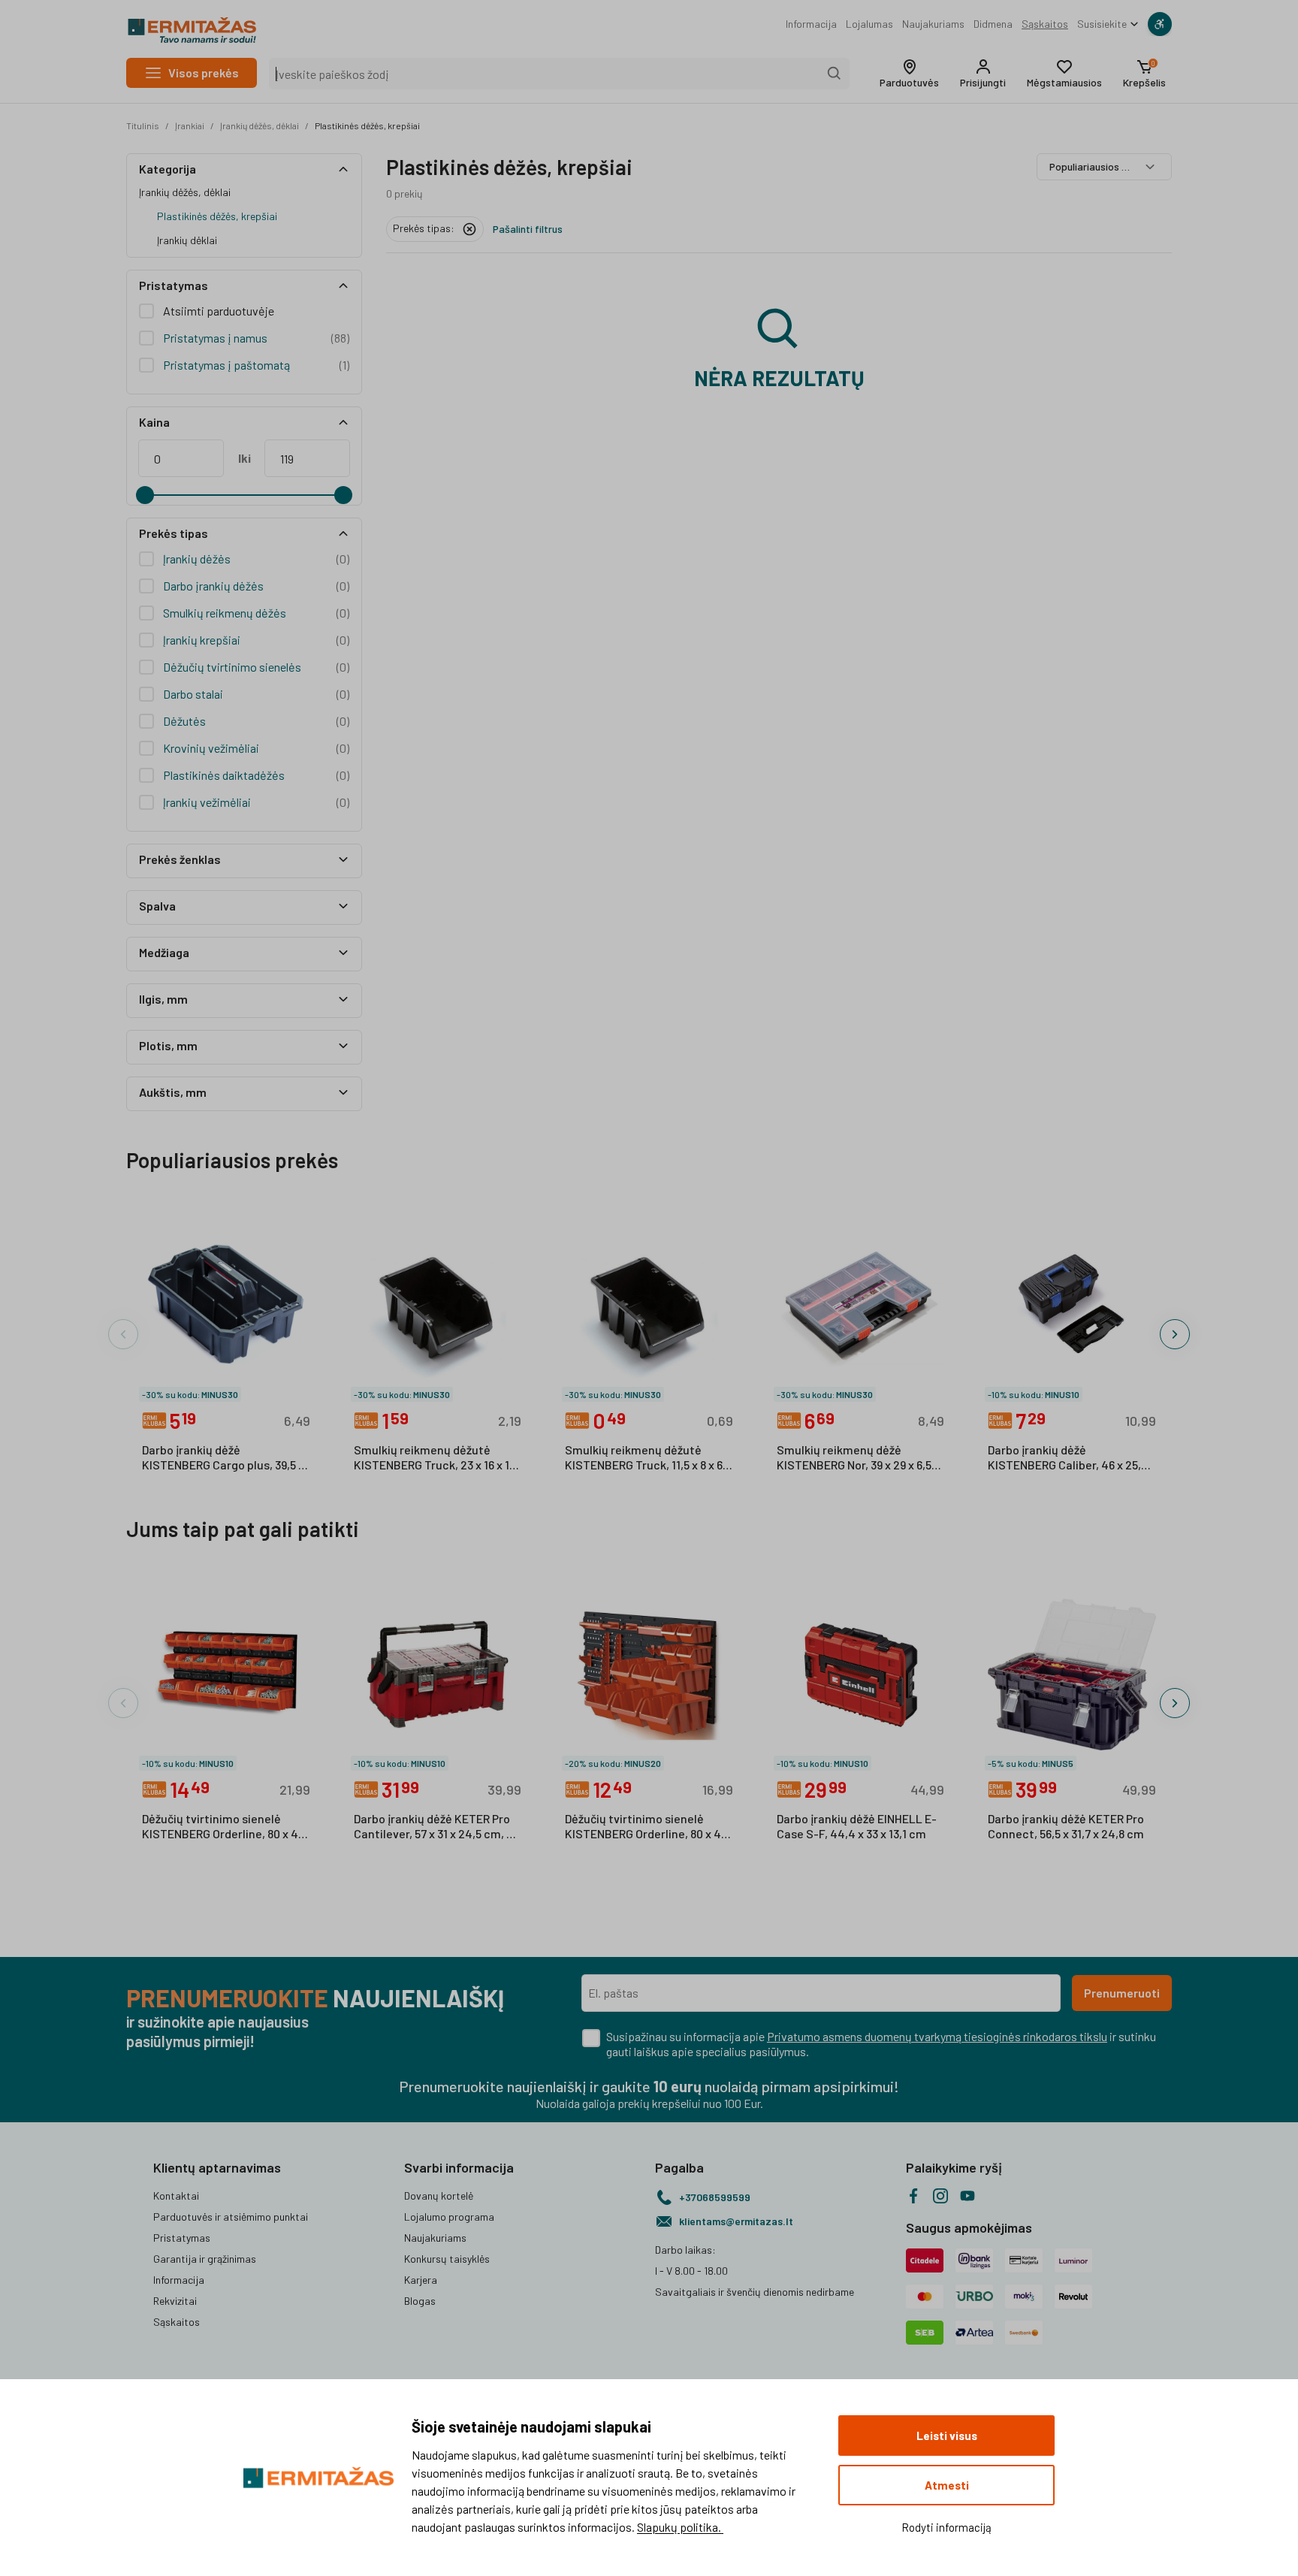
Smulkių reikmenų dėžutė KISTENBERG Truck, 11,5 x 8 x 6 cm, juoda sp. (644, 1458)
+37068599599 (715, 2197)
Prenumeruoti (1122, 1993)
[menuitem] (811, 24)
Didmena (993, 24)
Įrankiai (190, 125)
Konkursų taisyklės (447, 2259)
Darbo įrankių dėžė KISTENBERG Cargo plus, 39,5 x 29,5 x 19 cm (223, 1458)
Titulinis (143, 125)
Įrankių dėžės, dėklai (260, 125)
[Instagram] (940, 2196)
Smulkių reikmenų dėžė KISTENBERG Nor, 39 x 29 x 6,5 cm (854, 1458)
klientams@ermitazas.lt (736, 2221)
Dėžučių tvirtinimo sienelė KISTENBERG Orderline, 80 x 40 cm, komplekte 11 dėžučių (646, 1827)
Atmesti (947, 2485)
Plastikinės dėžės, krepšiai (367, 125)
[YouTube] (967, 2196)
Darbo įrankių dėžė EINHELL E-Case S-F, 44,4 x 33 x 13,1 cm (857, 1826)
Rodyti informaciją (946, 2527)
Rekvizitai (175, 2301)
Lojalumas (869, 24)
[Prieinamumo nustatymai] (1160, 24)
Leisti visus (947, 2436)
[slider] (145, 495)
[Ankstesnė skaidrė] (123, 1334)
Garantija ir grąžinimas (205, 2259)
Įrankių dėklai (187, 240)
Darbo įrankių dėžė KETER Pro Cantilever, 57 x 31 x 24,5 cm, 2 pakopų (433, 1827)
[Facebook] (913, 2196)
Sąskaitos (1045, 24)
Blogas (420, 2301)
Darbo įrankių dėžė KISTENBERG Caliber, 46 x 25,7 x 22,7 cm (1072, 1458)
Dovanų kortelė (439, 2195)
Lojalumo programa (449, 2217)
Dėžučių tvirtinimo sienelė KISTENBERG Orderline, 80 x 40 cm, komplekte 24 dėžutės (223, 1827)
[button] (909, 74)
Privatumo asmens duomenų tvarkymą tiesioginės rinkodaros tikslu (937, 2036)
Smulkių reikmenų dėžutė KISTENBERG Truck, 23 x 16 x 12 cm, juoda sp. (435, 1458)
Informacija (811, 24)
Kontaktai (176, 2195)
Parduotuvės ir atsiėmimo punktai (231, 2217)
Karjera (421, 2280)
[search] (835, 74)
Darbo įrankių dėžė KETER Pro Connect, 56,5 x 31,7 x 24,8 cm (1066, 1826)
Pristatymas (182, 2238)
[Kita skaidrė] (1175, 1334)
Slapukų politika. (680, 2527)
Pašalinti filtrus (528, 229)
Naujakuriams (933, 24)
